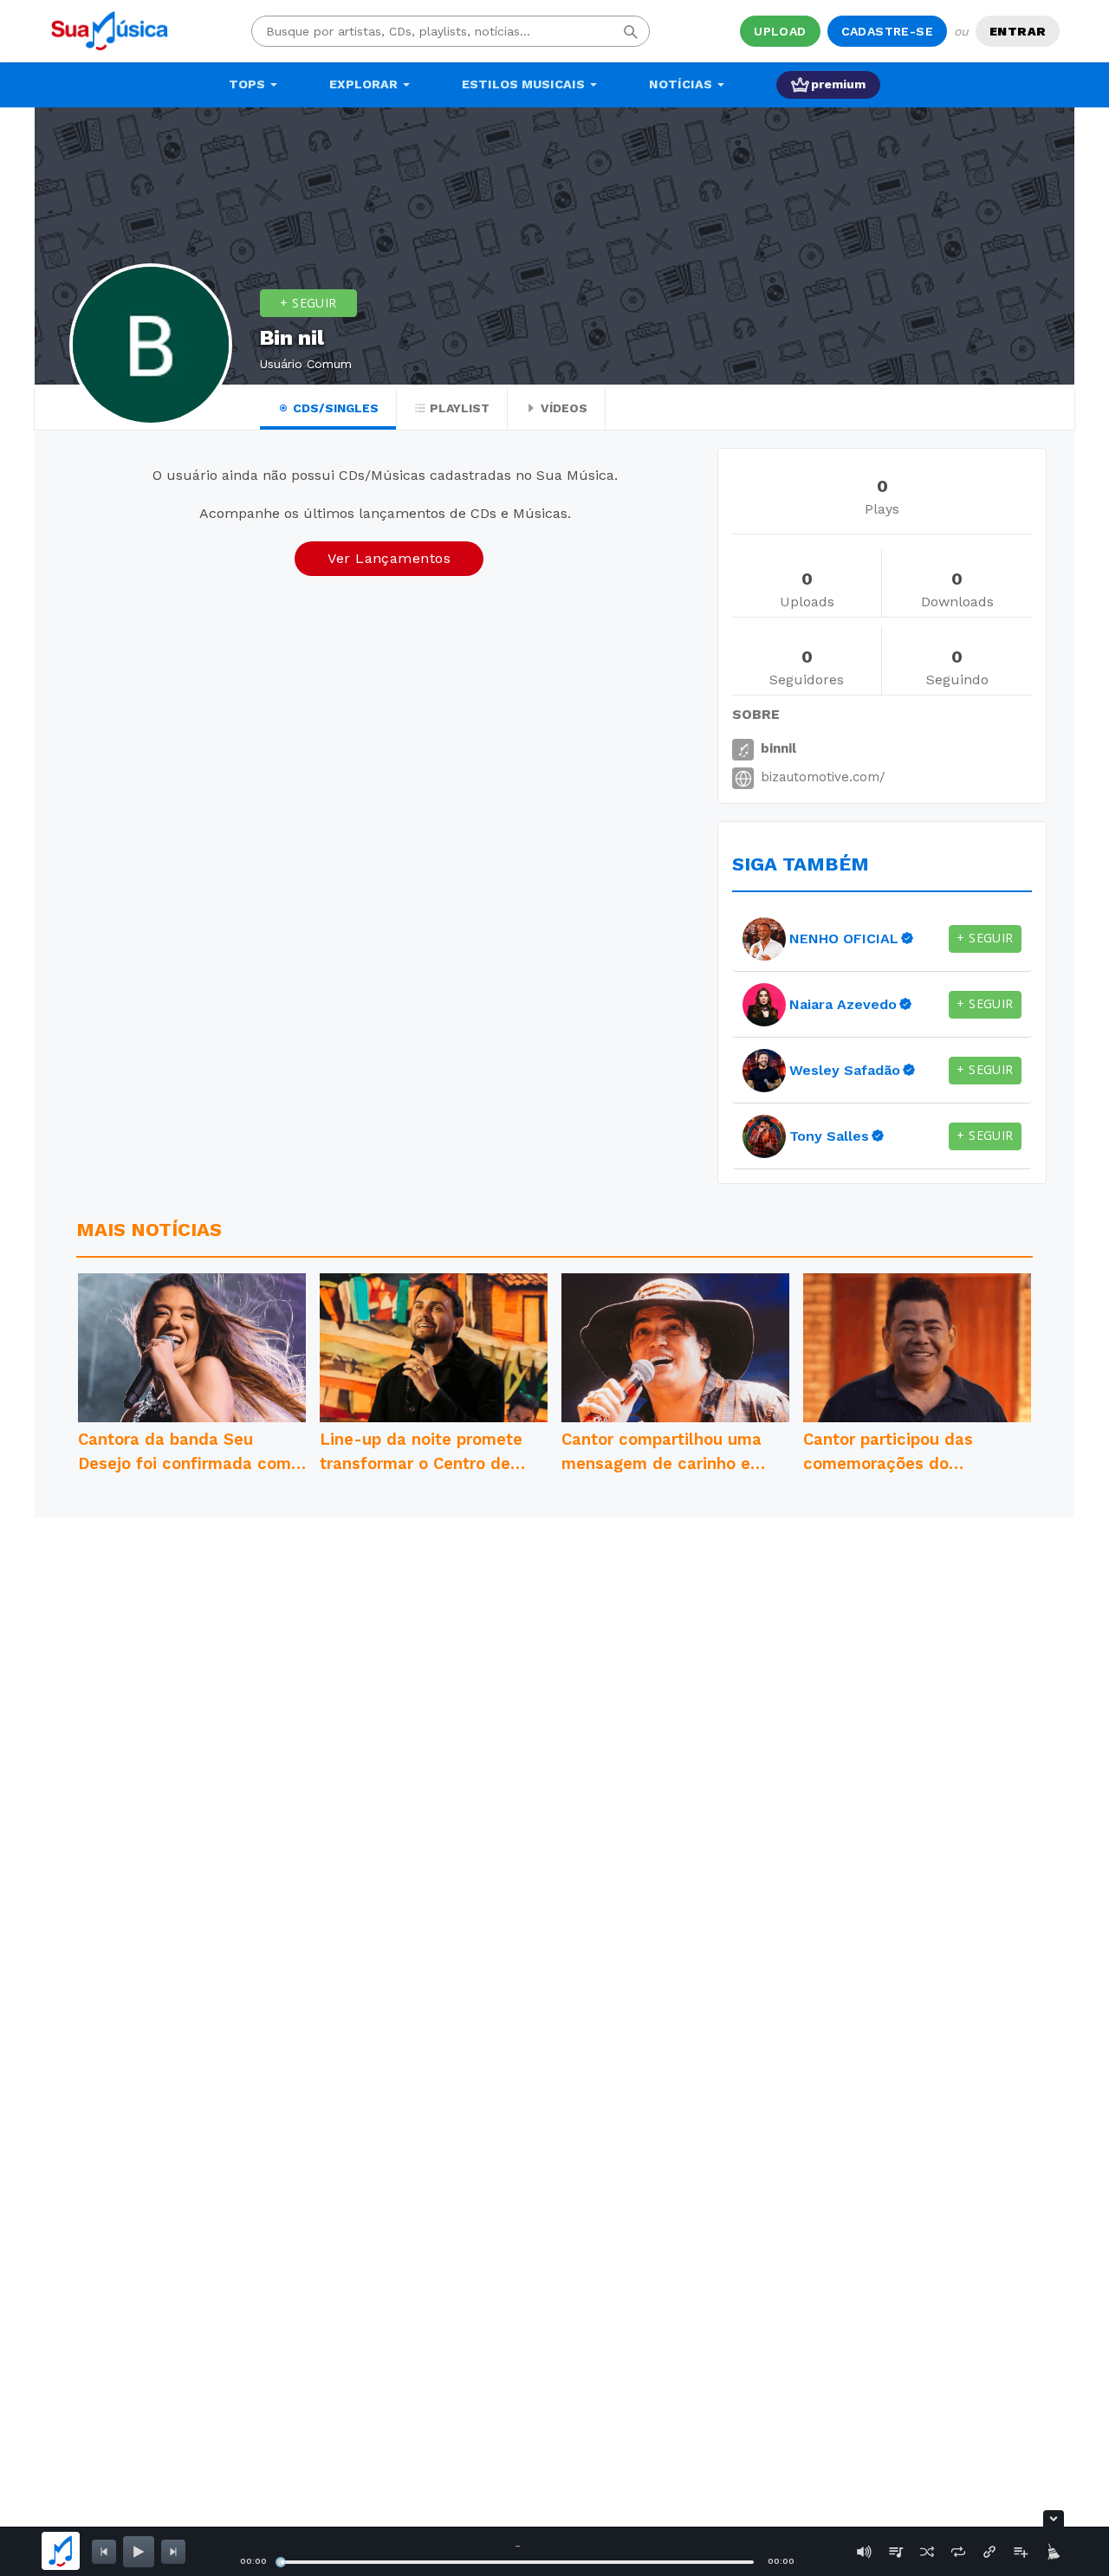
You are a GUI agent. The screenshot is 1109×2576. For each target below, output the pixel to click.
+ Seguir (308, 303)
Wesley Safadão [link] (845, 1070)
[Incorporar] (989, 2552)
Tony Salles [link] (829, 1136)
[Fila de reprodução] (896, 2552)
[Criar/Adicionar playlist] (1021, 2552)
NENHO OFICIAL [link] (844, 938)
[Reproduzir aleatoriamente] (927, 2552)
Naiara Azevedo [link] (843, 1004)
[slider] (281, 2562)
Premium (838, 84)
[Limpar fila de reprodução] (1052, 2552)
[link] (764, 939)
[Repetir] (958, 2552)
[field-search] (631, 31)
